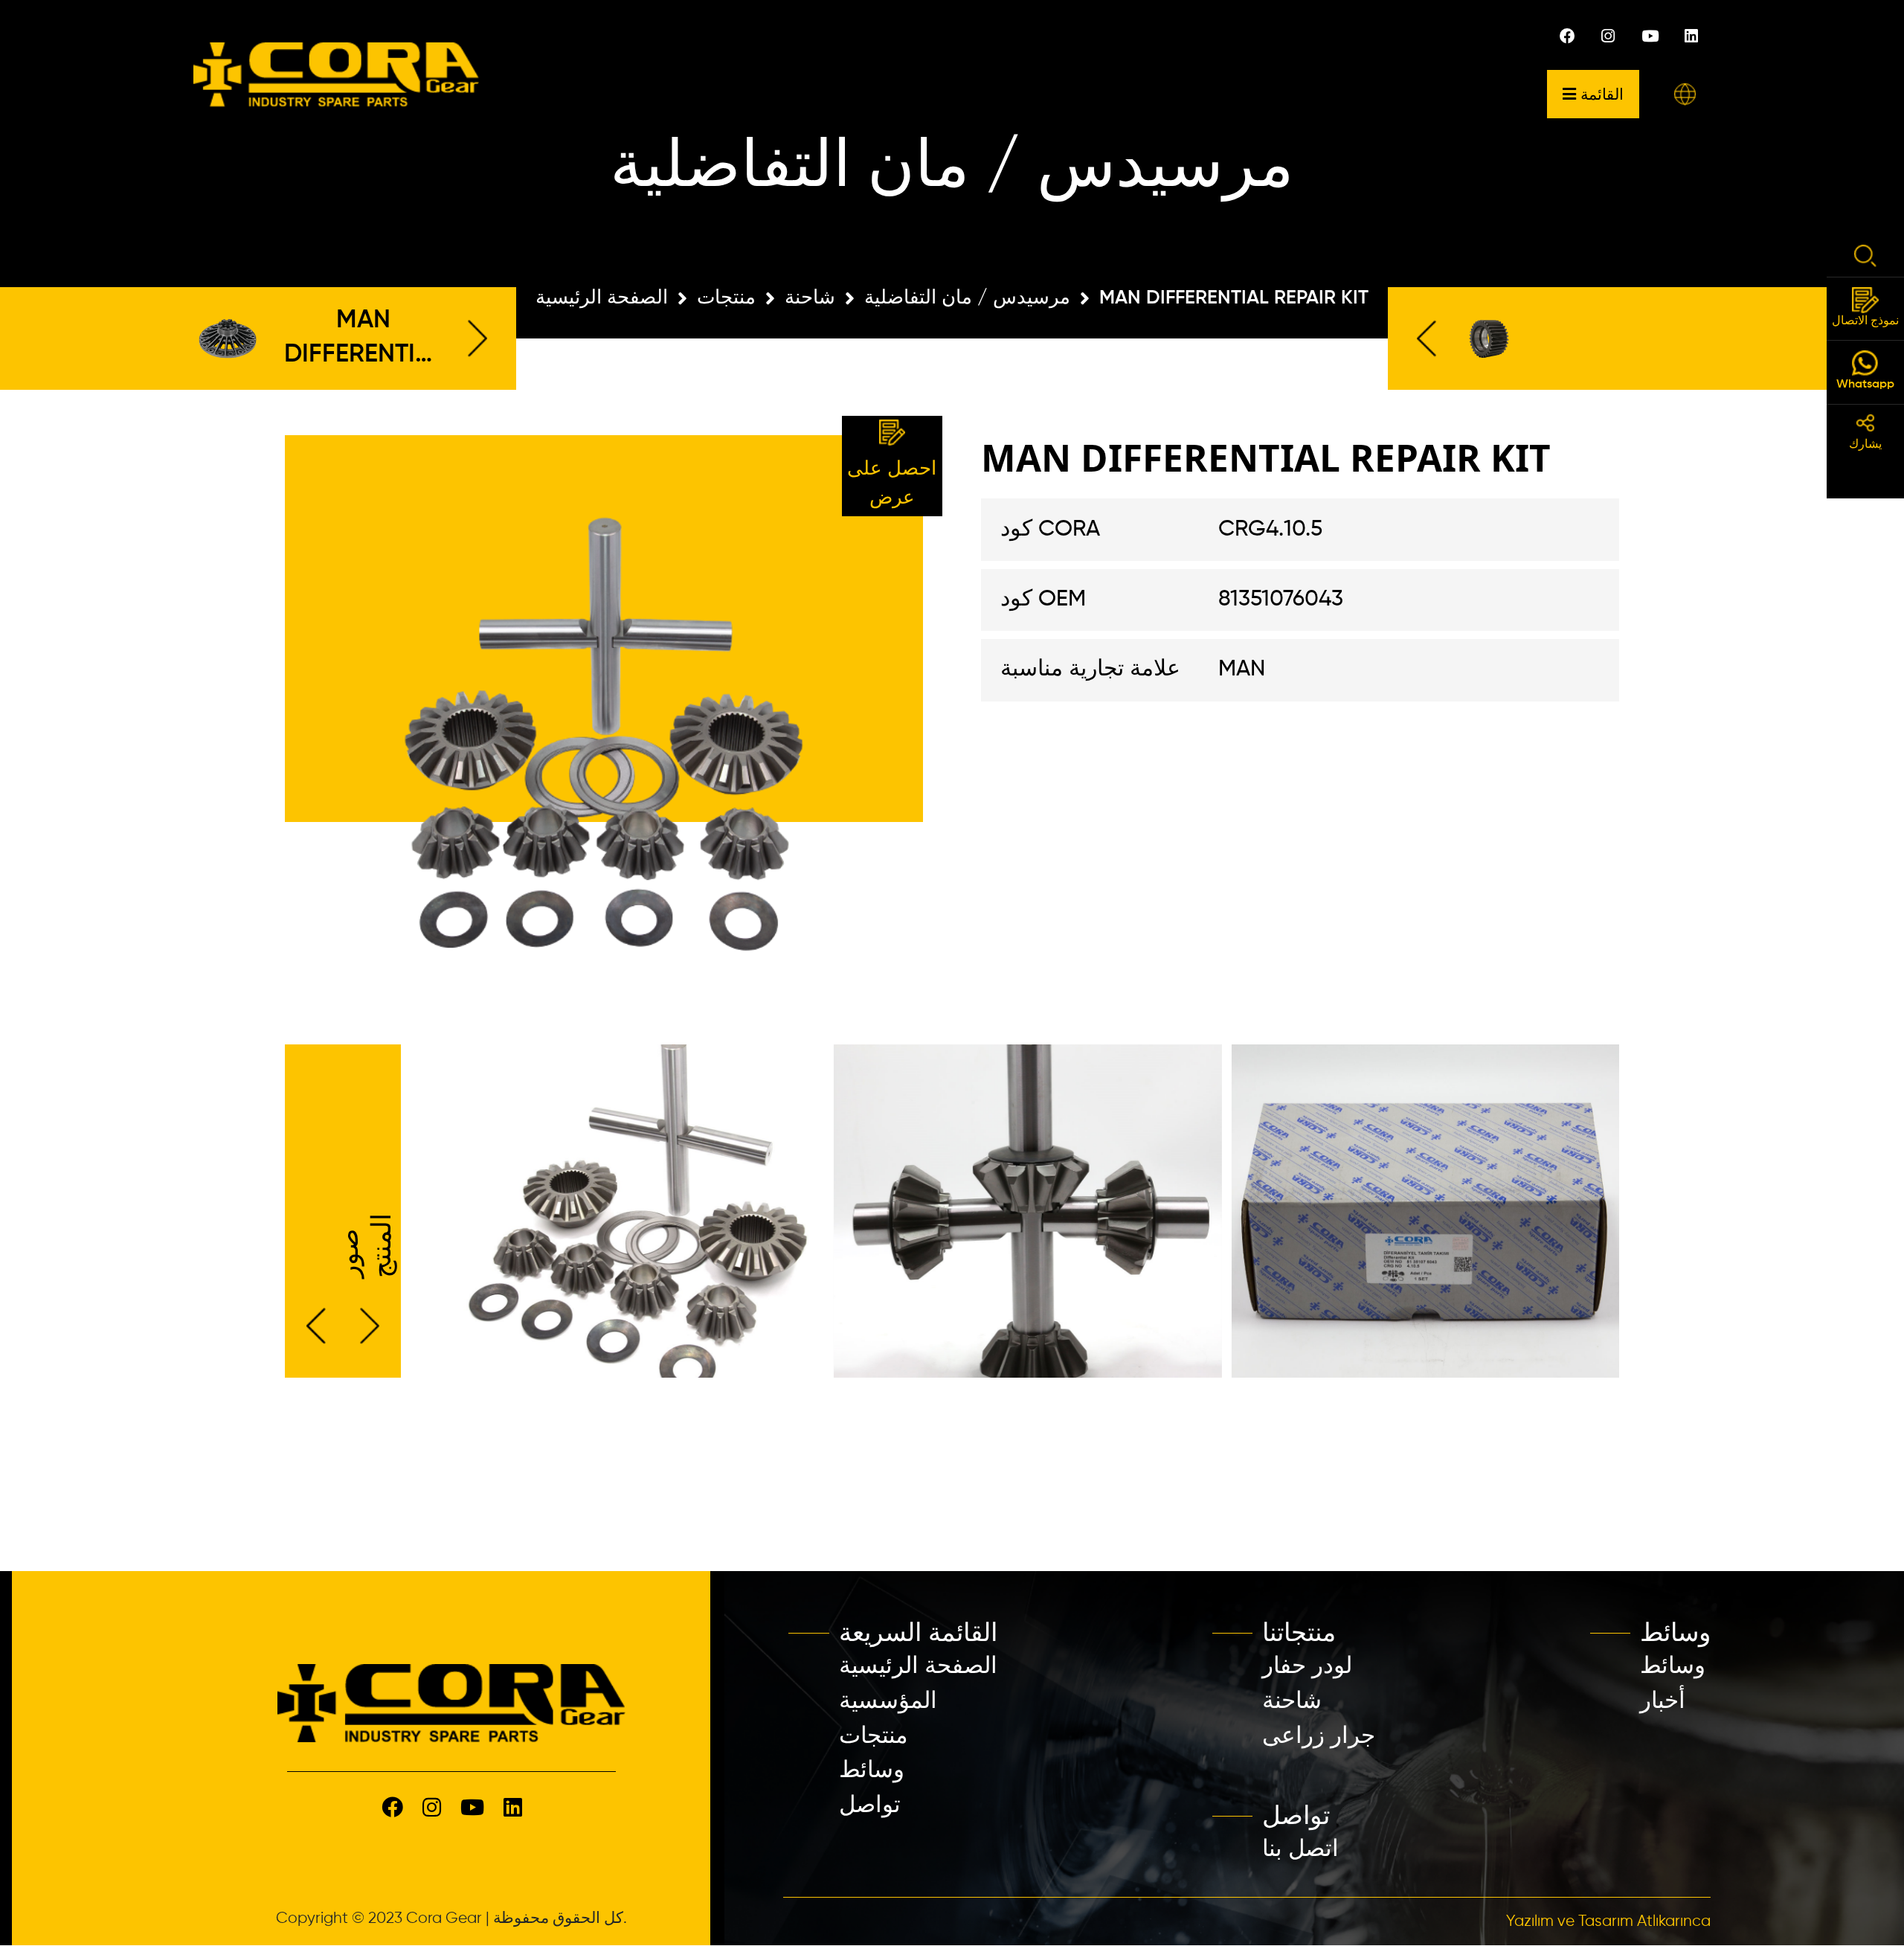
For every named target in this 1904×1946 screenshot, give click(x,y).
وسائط (872, 1771)
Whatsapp (1865, 385)
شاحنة (810, 298)
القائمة (1602, 94)
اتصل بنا (1300, 1850)
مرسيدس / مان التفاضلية (967, 298)
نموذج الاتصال (1865, 321)
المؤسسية (888, 1702)
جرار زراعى (1319, 1737)
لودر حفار (1307, 1667)
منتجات (726, 298)
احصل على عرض (892, 484)
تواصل (870, 1806)
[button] (1685, 94)
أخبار (1663, 1702)
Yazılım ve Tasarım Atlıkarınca (1608, 1922)
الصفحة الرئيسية (602, 298)
